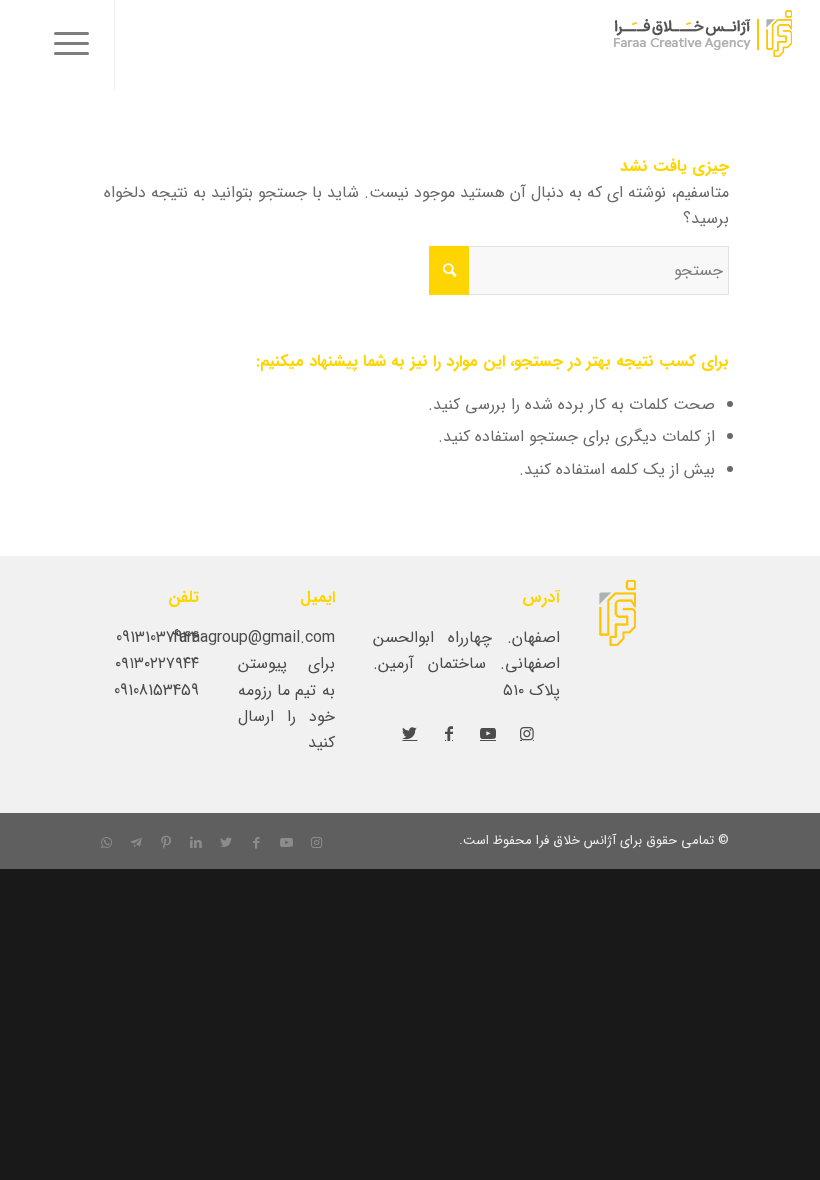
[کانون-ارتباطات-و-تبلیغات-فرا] (654, 45)
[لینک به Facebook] (449, 733)
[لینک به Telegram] (136, 843)
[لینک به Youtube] (488, 733)
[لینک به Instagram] (527, 733)
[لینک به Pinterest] (166, 843)
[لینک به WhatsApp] (106, 843)
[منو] (65, 45)
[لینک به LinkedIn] (196, 843)
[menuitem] (65, 45)
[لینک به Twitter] (410, 733)
